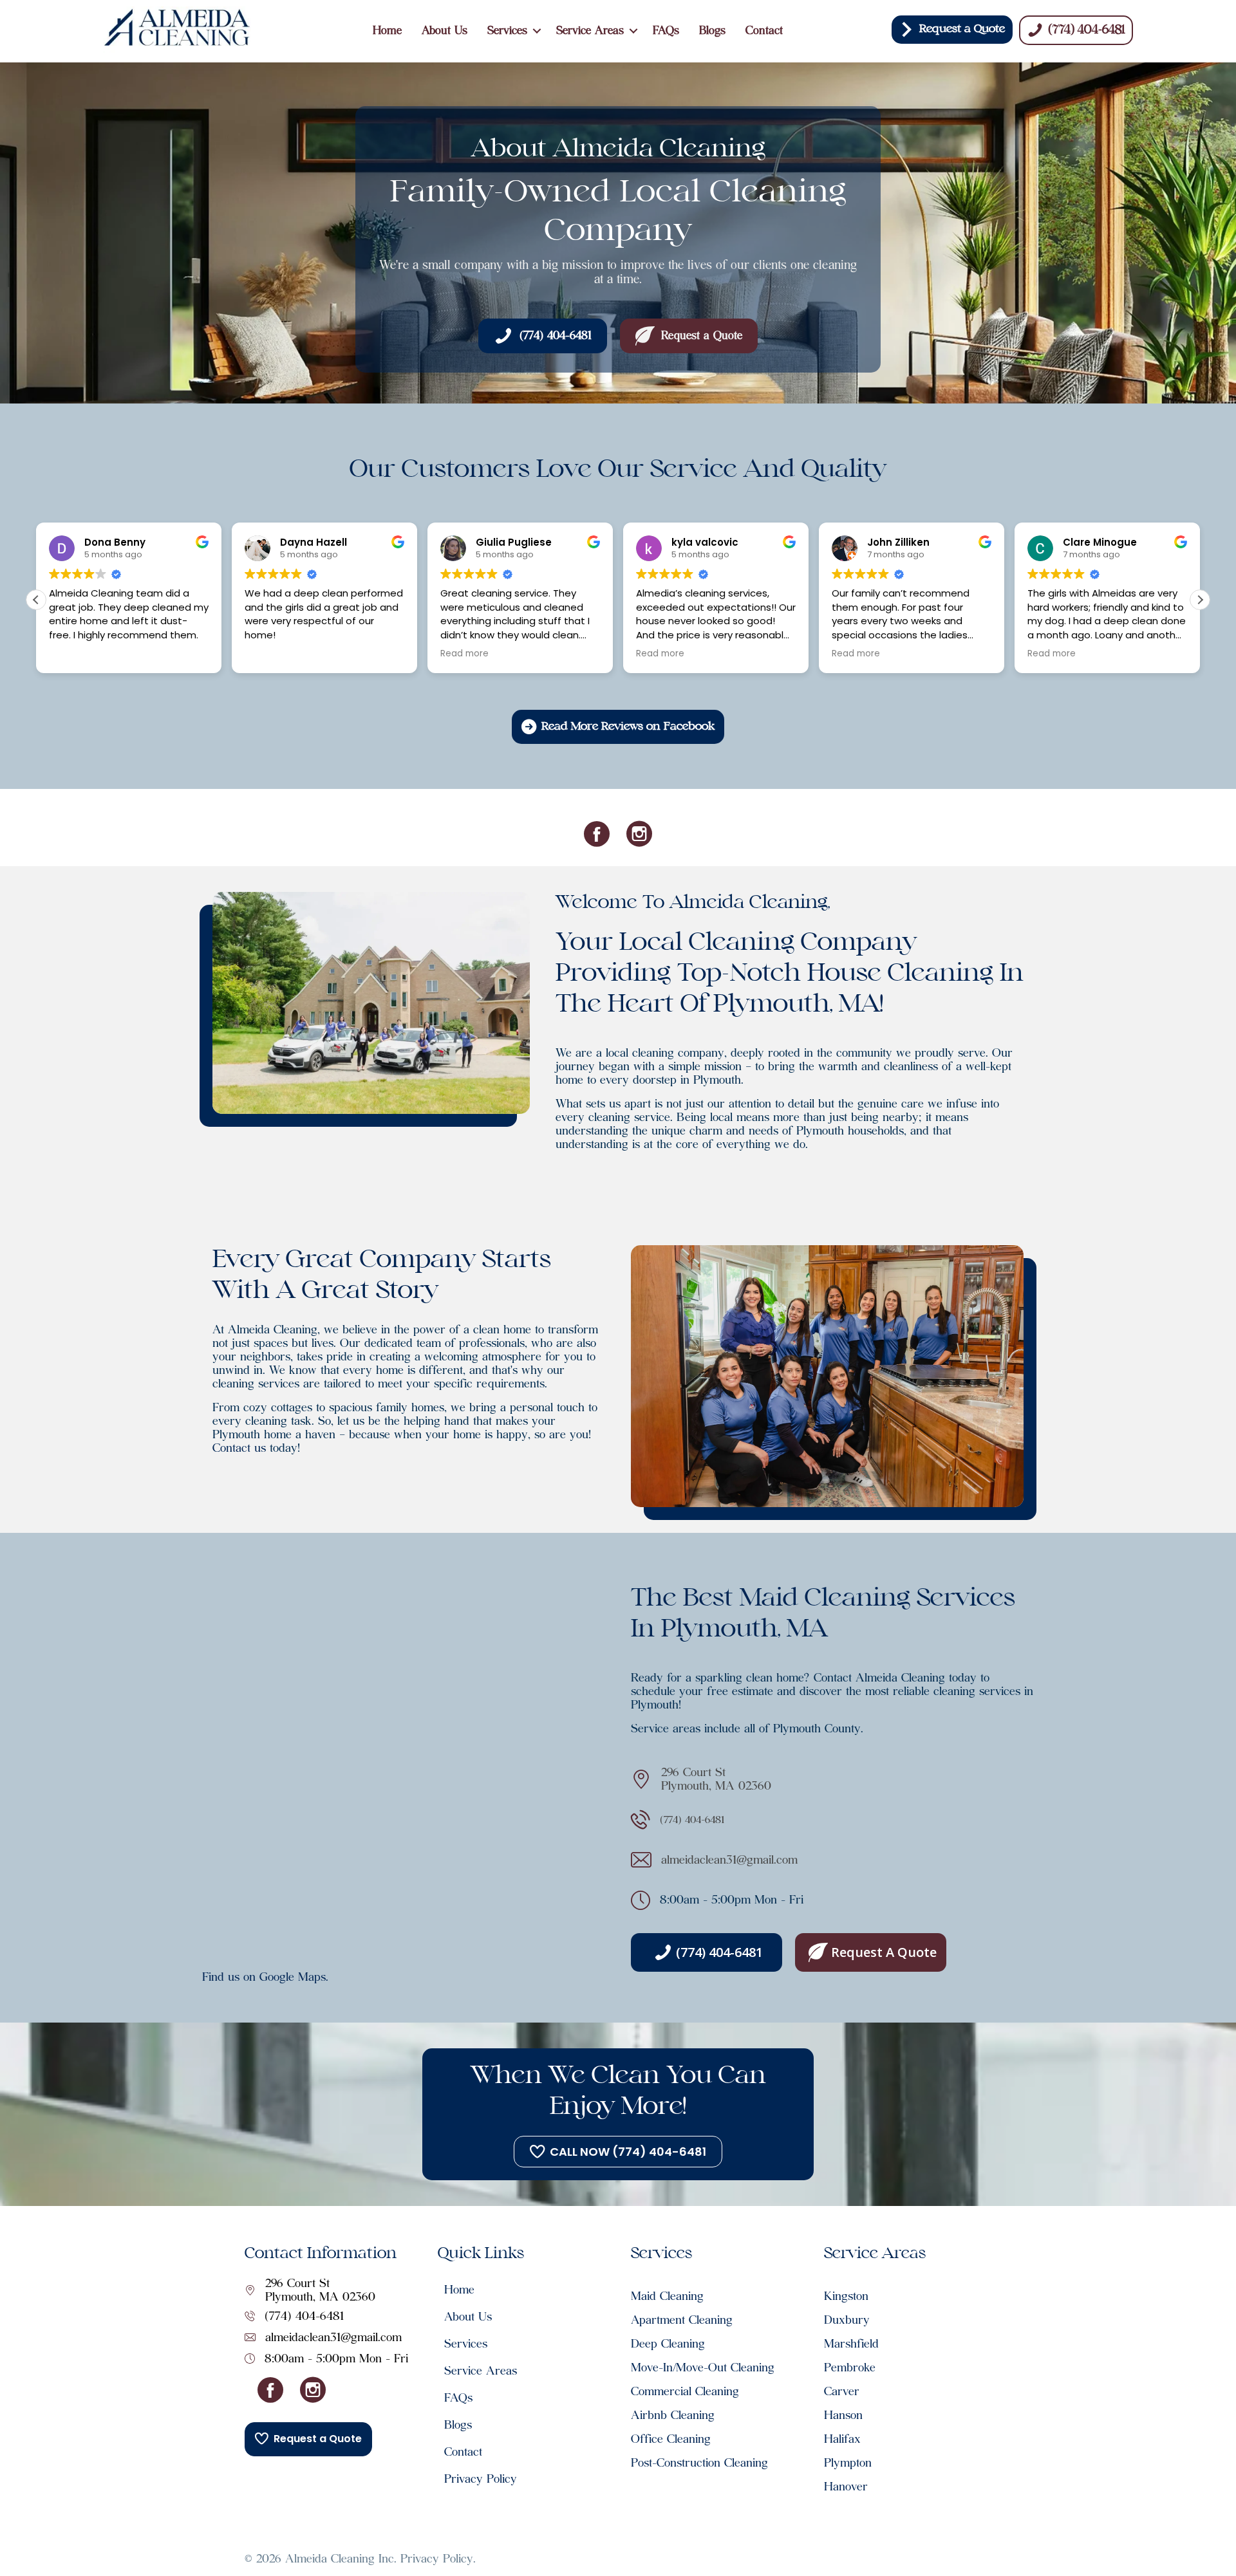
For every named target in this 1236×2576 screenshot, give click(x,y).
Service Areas (590, 31)
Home (387, 31)
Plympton (848, 2463)
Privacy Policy (481, 2479)
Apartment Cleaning (682, 2320)
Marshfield (851, 2344)
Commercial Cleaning (685, 2391)
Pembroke (850, 2368)
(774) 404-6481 (304, 2316)
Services (507, 31)
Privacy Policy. (438, 2559)
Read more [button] (464, 654)
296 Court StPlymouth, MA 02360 (716, 1779)
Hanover (846, 2487)
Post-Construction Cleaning (699, 2463)
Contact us (239, 1448)
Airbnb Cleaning (673, 2415)
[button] (537, 31)
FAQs (666, 31)
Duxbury (847, 2320)
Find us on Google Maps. (265, 1977)
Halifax (842, 2439)
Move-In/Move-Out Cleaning (703, 2368)
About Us (445, 31)
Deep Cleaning (668, 2344)
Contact (764, 31)
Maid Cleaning (675, 2296)
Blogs (712, 31)
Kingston (846, 2296)
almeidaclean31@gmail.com (729, 1860)
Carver (842, 2391)
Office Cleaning (671, 2439)
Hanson (843, 2415)
